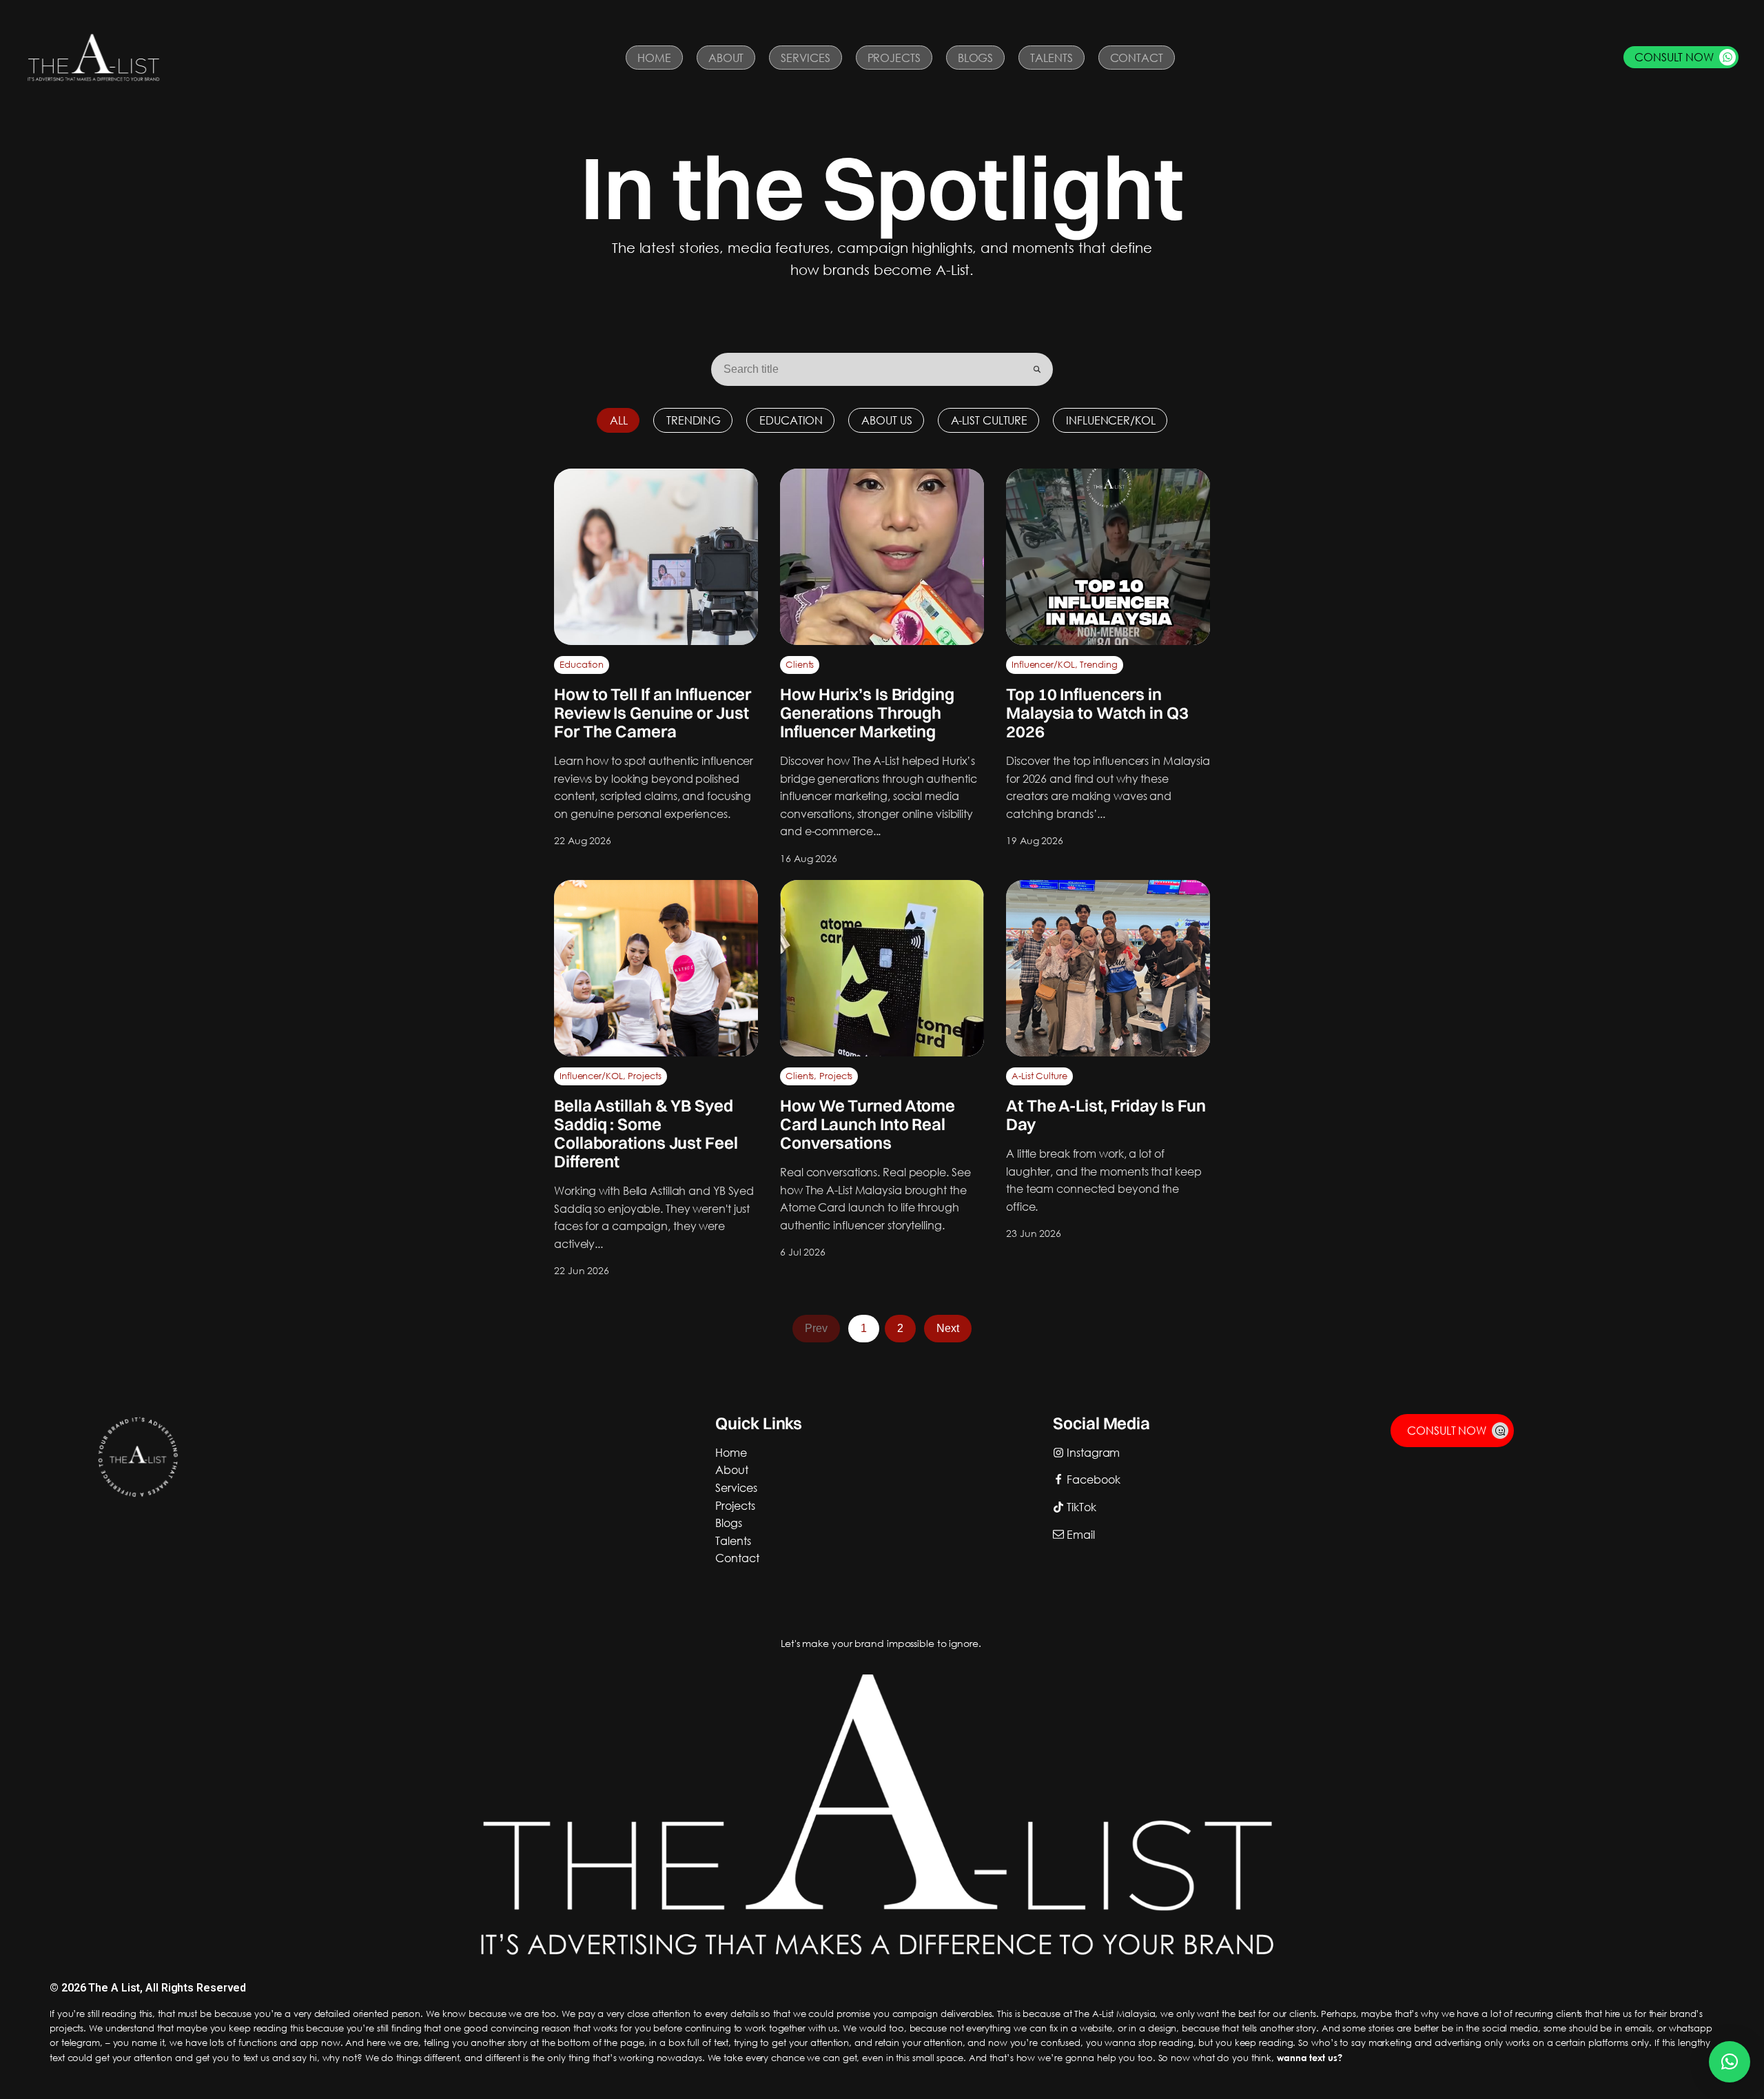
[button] (1681, 57)
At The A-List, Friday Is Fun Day (1106, 1115)
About (726, 58)
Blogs (976, 58)
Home (654, 58)
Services (805, 58)
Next (948, 1328)
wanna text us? (1310, 2058)
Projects (894, 58)
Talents (1051, 58)
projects (735, 1505)
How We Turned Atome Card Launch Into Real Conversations (868, 1124)
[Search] (1037, 369)
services (736, 1487)
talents (733, 1540)
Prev (816, 1328)
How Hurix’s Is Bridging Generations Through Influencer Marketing (867, 713)
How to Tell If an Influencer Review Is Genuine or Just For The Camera (653, 713)
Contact (1137, 58)
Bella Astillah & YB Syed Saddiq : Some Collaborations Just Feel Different (646, 1133)
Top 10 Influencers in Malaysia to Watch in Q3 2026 (1097, 713)
